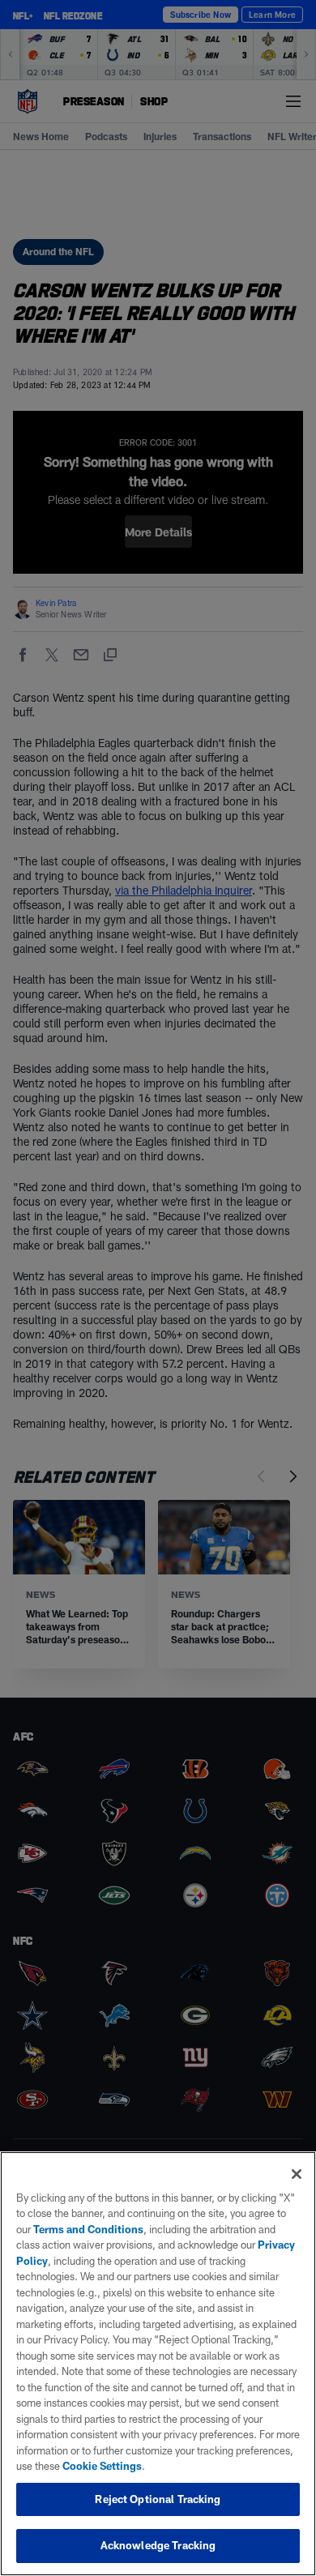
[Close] (297, 2174)
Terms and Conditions (88, 2229)
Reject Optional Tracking (158, 2499)
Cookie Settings (102, 2466)
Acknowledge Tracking (158, 2545)
